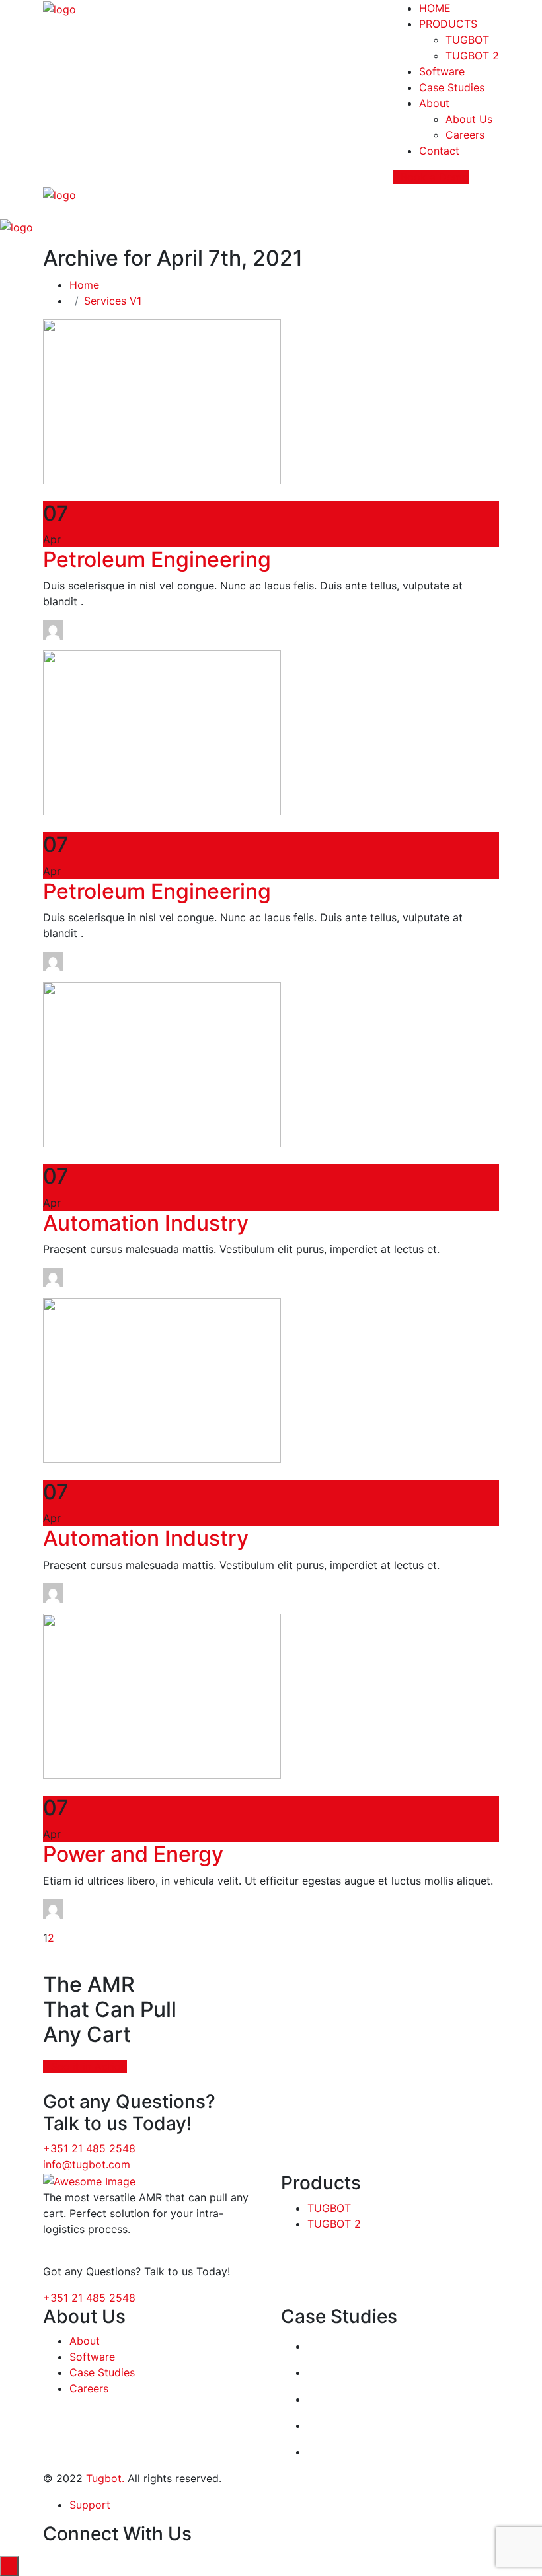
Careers (465, 135)
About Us (469, 119)
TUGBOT (467, 40)
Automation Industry (146, 1223)
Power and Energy (133, 1854)
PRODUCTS (448, 24)
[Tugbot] (59, 8)
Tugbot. (105, 2478)
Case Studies (452, 87)
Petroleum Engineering (157, 559)
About (434, 103)
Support (90, 2505)
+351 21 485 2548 (89, 2148)
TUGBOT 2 (472, 56)
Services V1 (113, 301)
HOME (435, 8)
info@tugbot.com (87, 2164)
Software (442, 71)
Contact (439, 151)
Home (88, 285)
